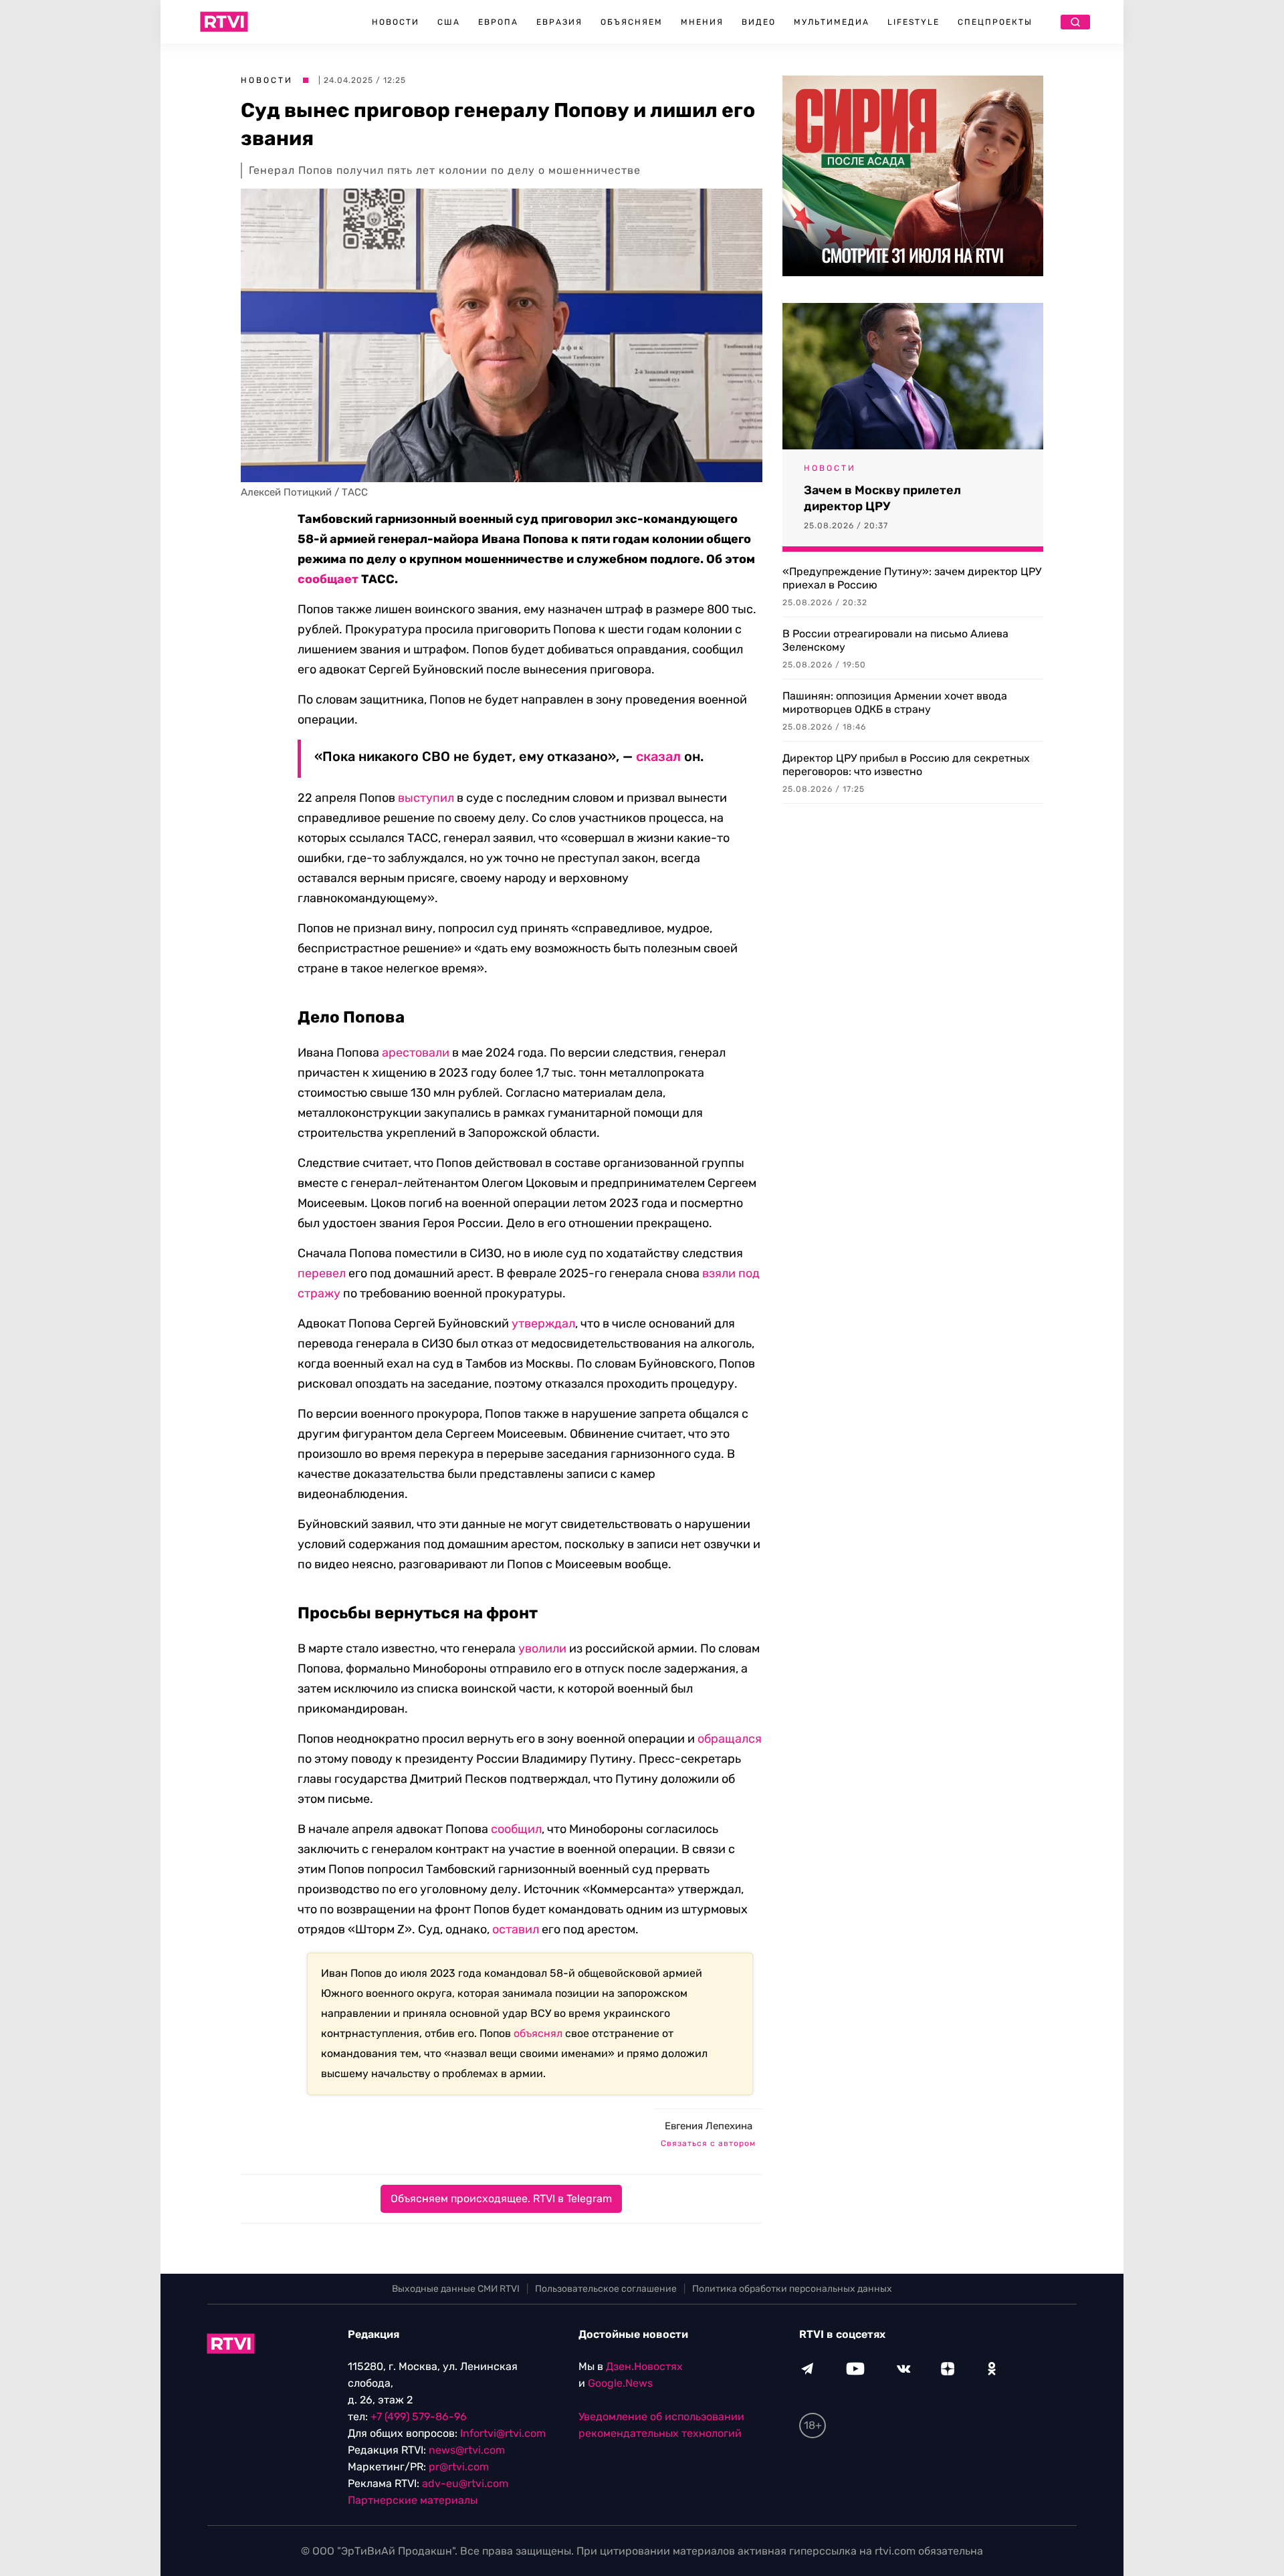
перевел (322, 1273)
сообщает (328, 579)
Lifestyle (914, 22)
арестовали (416, 1053)
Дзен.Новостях (644, 2366)
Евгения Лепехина (709, 2126)
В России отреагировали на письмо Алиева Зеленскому (895, 640)
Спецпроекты (995, 22)
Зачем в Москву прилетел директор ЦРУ (882, 498)
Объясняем (632, 22)
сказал (658, 756)
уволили (542, 1648)
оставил (516, 1929)
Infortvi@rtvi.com (503, 2433)
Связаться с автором (708, 2143)
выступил (426, 798)
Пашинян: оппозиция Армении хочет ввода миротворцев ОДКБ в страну (895, 703)
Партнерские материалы (413, 2500)
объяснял (538, 2033)
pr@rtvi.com (459, 2467)
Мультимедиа (832, 22)
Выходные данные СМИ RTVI (456, 2289)
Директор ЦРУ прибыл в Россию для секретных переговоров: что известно (906, 765)
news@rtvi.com (467, 2450)
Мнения (702, 22)
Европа (498, 22)
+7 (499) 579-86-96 (419, 2417)
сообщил (516, 1829)
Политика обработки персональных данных (792, 2289)
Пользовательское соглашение (606, 2289)
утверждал (543, 1323)
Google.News (620, 2383)
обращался (730, 1739)
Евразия (559, 22)
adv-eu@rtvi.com (465, 2483)
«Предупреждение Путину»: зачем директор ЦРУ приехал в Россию (912, 578)
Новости (396, 22)
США (449, 22)
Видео (759, 22)
